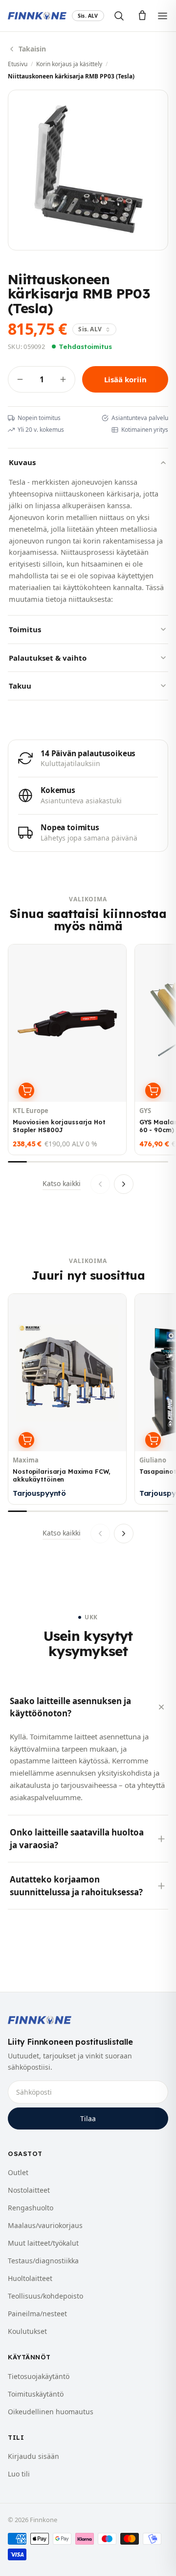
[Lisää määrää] (63, 379)
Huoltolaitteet (30, 2278)
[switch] (88, 16)
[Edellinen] (100, 1184)
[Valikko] (163, 16)
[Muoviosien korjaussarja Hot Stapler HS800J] (67, 1050)
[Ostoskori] (142, 16)
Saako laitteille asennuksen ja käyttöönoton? (70, 1707)
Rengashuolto (31, 2208)
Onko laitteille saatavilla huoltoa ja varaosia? (77, 1839)
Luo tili (19, 2474)
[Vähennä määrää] (20, 379)
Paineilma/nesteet (37, 2314)
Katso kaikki (62, 1183)
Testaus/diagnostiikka (43, 2261)
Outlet (18, 2172)
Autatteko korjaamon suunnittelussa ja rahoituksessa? (76, 1886)
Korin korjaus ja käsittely (69, 64)
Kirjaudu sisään (33, 2456)
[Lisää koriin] (26, 1090)
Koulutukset (27, 2331)
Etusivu (18, 64)
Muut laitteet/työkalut (43, 2243)
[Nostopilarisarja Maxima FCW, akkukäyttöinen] (67, 1399)
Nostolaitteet (29, 2190)
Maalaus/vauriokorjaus (45, 2225)
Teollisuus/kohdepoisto (45, 2296)
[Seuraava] (124, 1184)
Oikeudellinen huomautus (51, 2412)
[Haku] (119, 16)
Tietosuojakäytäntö (39, 2376)
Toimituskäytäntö (36, 2394)
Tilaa (88, 2118)
